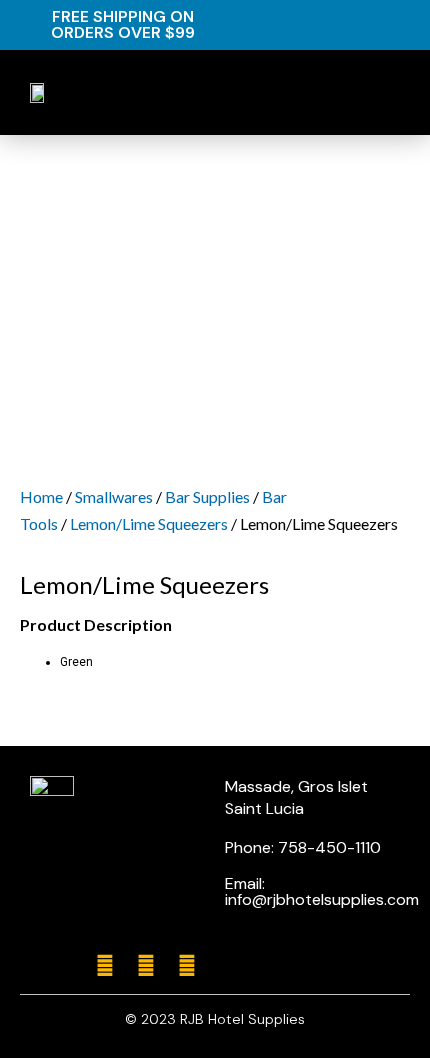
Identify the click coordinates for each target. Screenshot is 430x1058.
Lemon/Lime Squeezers (149, 523)
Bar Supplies (207, 496)
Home (41, 496)
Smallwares (114, 496)
